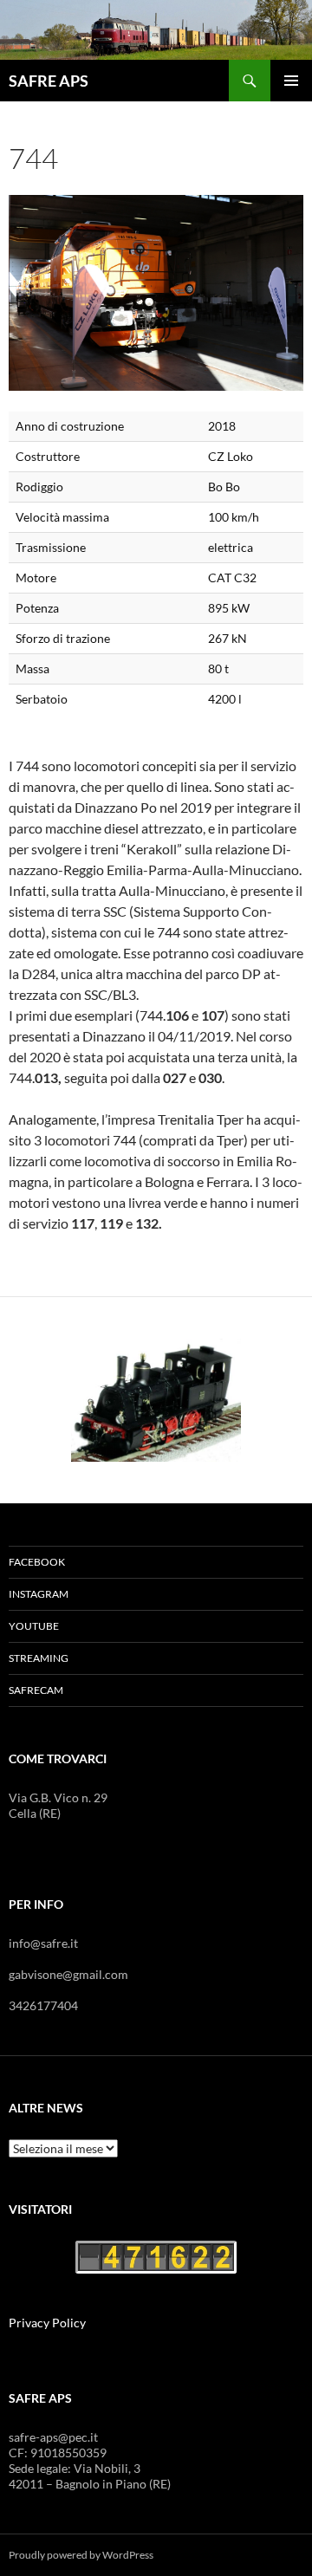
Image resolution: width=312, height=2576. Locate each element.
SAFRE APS (49, 81)
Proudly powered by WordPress (81, 2555)
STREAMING (39, 1658)
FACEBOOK (37, 1562)
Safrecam (36, 1690)
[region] (156, 1400)
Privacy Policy (47, 2323)
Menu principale (291, 81)
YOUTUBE (34, 1626)
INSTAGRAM (39, 1594)
